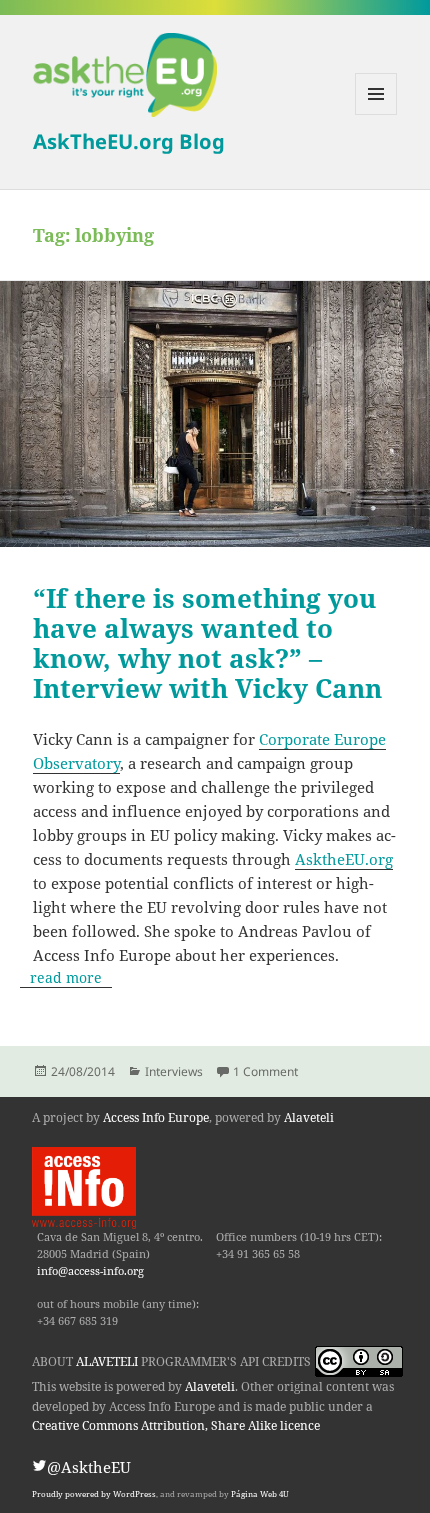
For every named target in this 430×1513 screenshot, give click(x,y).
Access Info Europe (156, 1117)
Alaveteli (309, 1117)
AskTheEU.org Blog (129, 141)
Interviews (174, 1071)
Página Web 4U (260, 1494)
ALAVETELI (107, 1361)
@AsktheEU (89, 1467)
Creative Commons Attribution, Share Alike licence (176, 1425)
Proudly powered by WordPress (94, 1494)
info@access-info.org (90, 1271)
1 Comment (265, 1071)
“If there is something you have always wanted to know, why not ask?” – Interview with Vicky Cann (207, 643)
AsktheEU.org (344, 859)
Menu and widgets (376, 114)
